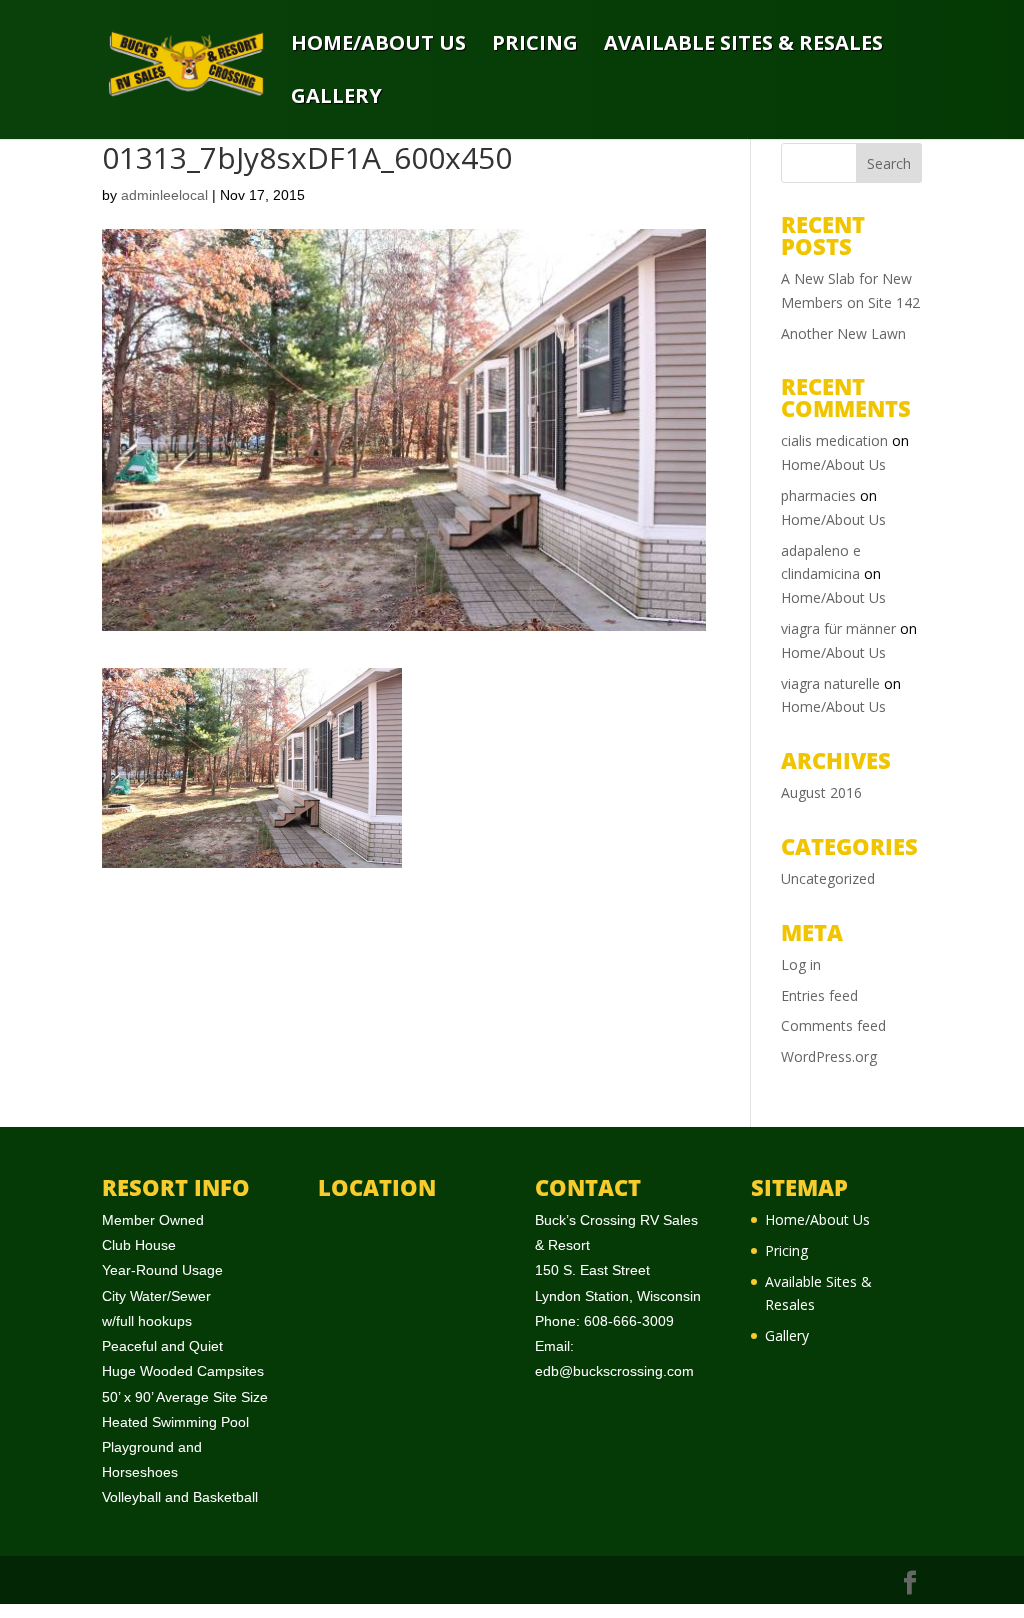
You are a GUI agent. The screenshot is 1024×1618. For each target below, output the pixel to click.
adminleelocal (164, 195)
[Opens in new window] (910, 1583)
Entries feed (819, 995)
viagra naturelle (830, 683)
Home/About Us (378, 44)
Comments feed (833, 1025)
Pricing (535, 44)
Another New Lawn (843, 333)
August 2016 (821, 792)
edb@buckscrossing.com (614, 1371)
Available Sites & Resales (743, 44)
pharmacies (818, 495)
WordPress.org (829, 1056)
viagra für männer (838, 628)
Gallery (336, 97)
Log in (801, 964)
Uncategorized (828, 878)
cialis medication (834, 440)
